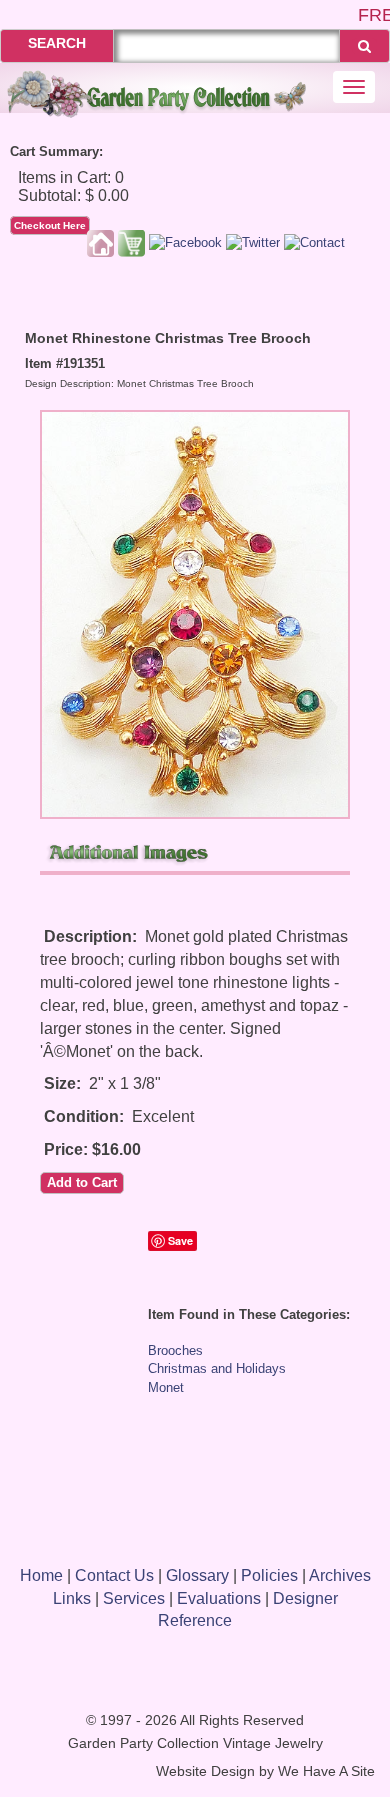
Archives (340, 1575)
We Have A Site (326, 1771)
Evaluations (219, 1598)
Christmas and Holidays (217, 1368)
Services (134, 1598)
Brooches (175, 1350)
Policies (269, 1575)
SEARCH (57, 43)
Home (41, 1575)
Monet (166, 1387)
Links (72, 1598)
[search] (364, 46)
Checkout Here (50, 225)
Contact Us (114, 1575)
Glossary (197, 1575)
